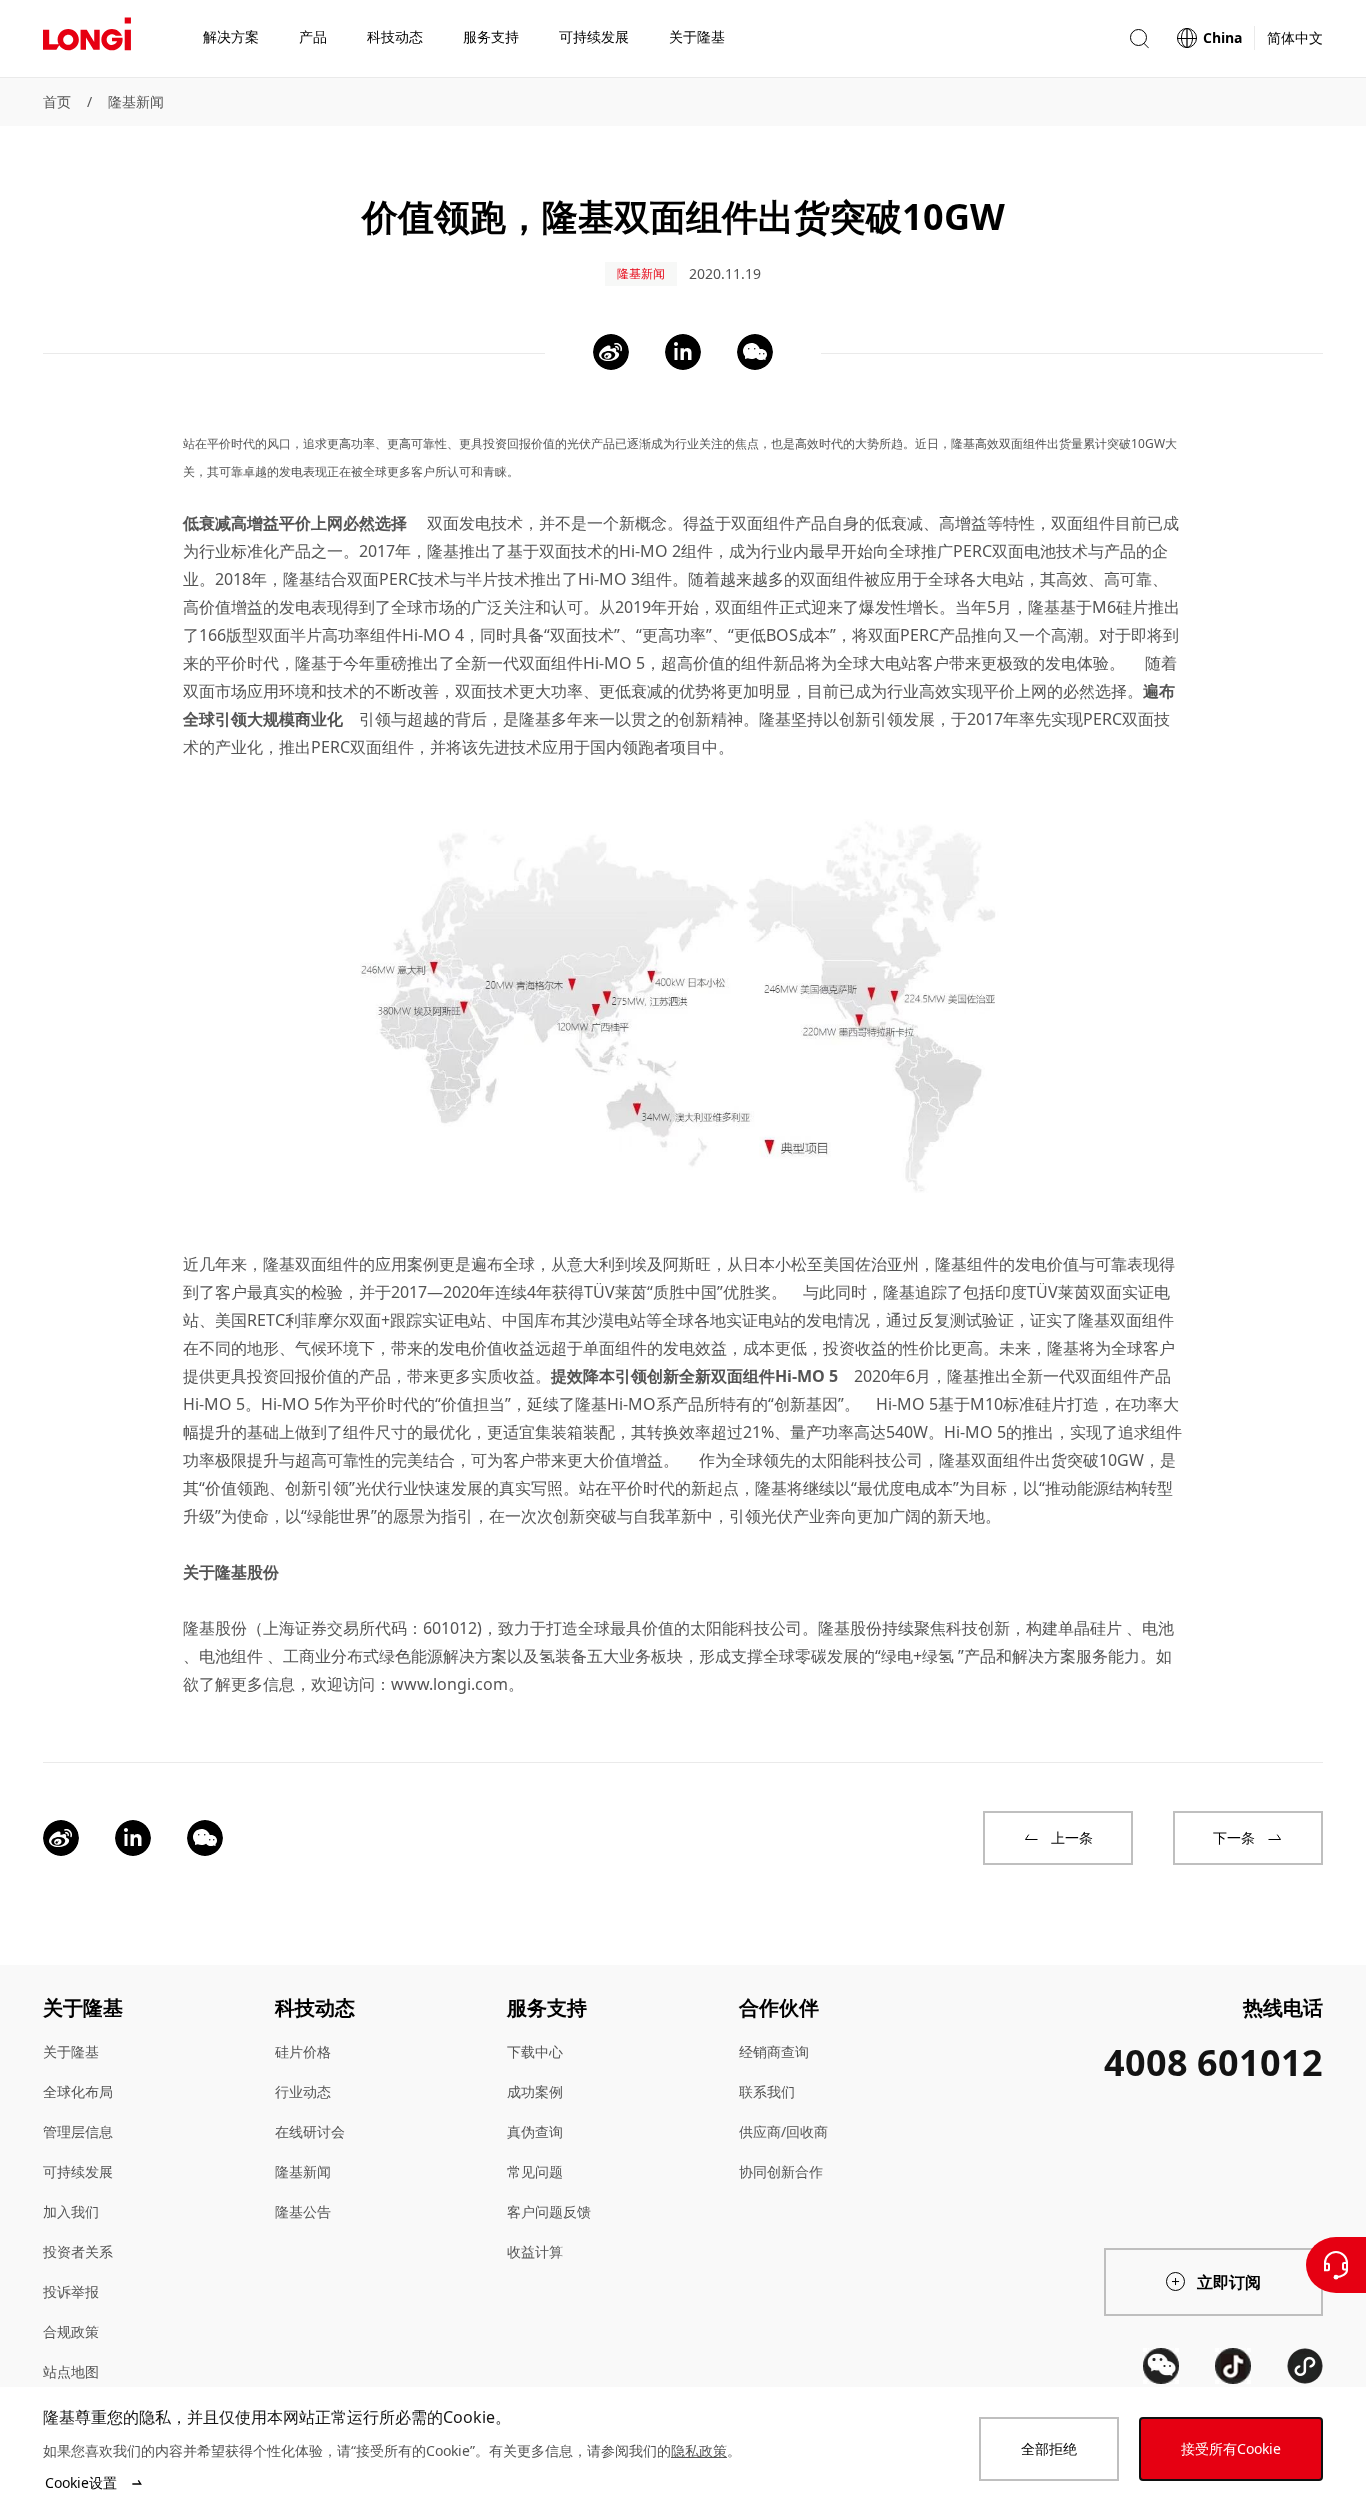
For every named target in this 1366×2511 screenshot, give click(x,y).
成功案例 (535, 2091)
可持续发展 (78, 2171)
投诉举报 (71, 2291)
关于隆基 (71, 2051)
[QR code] (1161, 2366)
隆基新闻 (136, 101)
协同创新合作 (781, 2171)
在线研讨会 (310, 2131)
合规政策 (71, 2331)
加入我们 (71, 2211)
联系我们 (767, 2091)
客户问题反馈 (549, 2211)
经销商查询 (774, 2051)
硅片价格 (303, 2051)
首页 (57, 101)
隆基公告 (303, 2211)
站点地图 (71, 2371)
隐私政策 (699, 2450)
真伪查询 (535, 2131)
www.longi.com (449, 1684)
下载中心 (535, 2051)
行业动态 (303, 2091)
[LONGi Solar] (87, 39)
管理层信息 (78, 2131)
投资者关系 (78, 2251)
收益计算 (535, 2251)
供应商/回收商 (783, 2131)
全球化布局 (78, 2091)
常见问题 (535, 2171)
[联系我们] (1336, 2265)
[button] (1139, 38)
